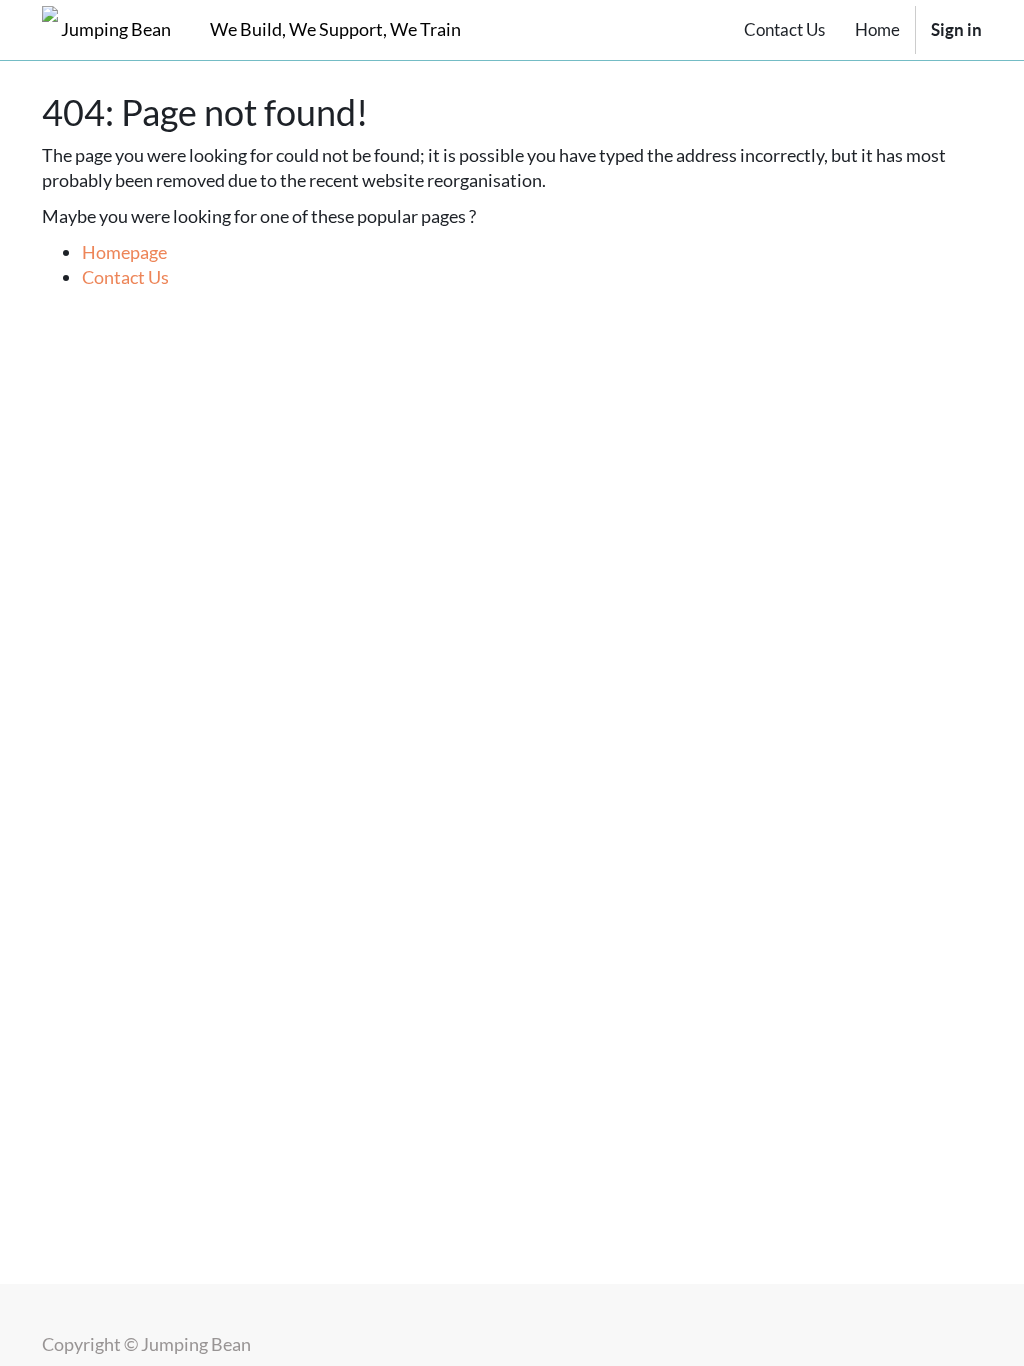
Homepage (124, 252)
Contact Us (125, 277)
